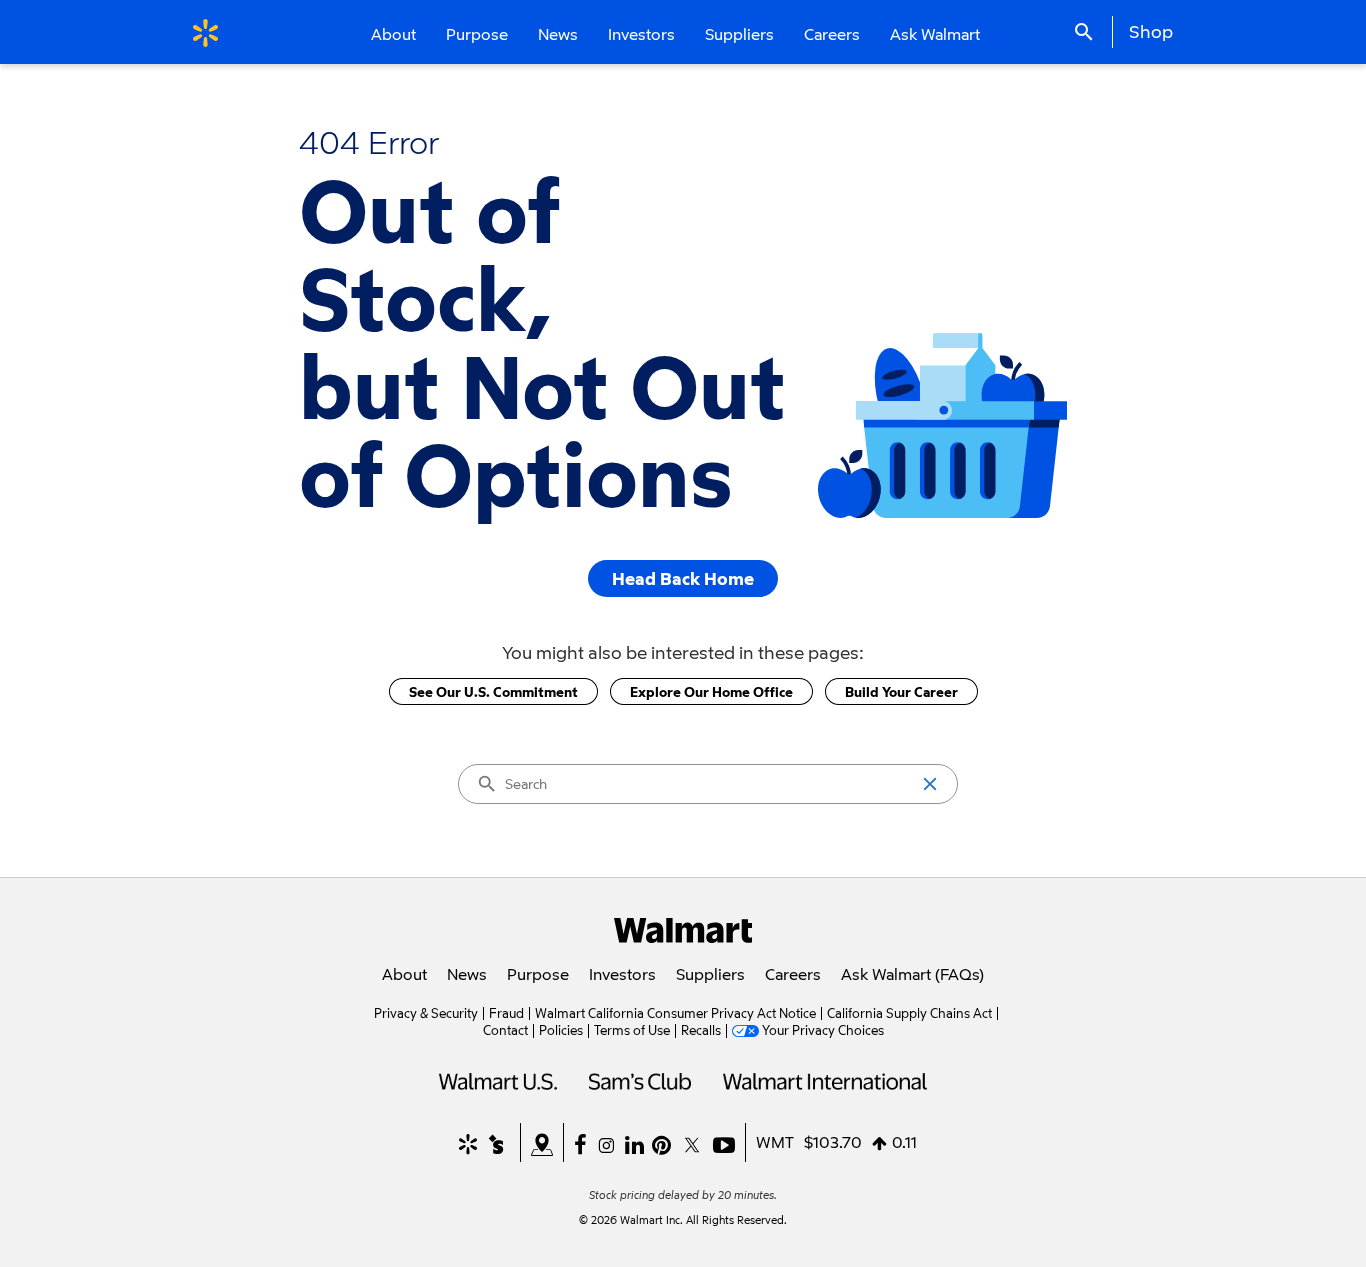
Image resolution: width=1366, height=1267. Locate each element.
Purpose (538, 974)
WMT (775, 1142)
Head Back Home (683, 578)
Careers (832, 34)
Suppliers (710, 974)
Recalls (701, 1030)
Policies (561, 1030)
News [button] (558, 34)
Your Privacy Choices (823, 1030)
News (467, 974)
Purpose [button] (477, 34)
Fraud (506, 1013)
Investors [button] (641, 34)
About (404, 974)
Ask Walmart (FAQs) (912, 974)
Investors (622, 974)
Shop (1151, 31)
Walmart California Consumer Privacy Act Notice (675, 1013)
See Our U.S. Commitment (493, 691)
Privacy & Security (426, 1013)
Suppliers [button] (739, 34)
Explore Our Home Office (711, 691)
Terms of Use (632, 1030)
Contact (505, 1030)
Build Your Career (901, 691)
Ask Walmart (935, 34)
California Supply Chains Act (909, 1013)
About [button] (393, 34)
